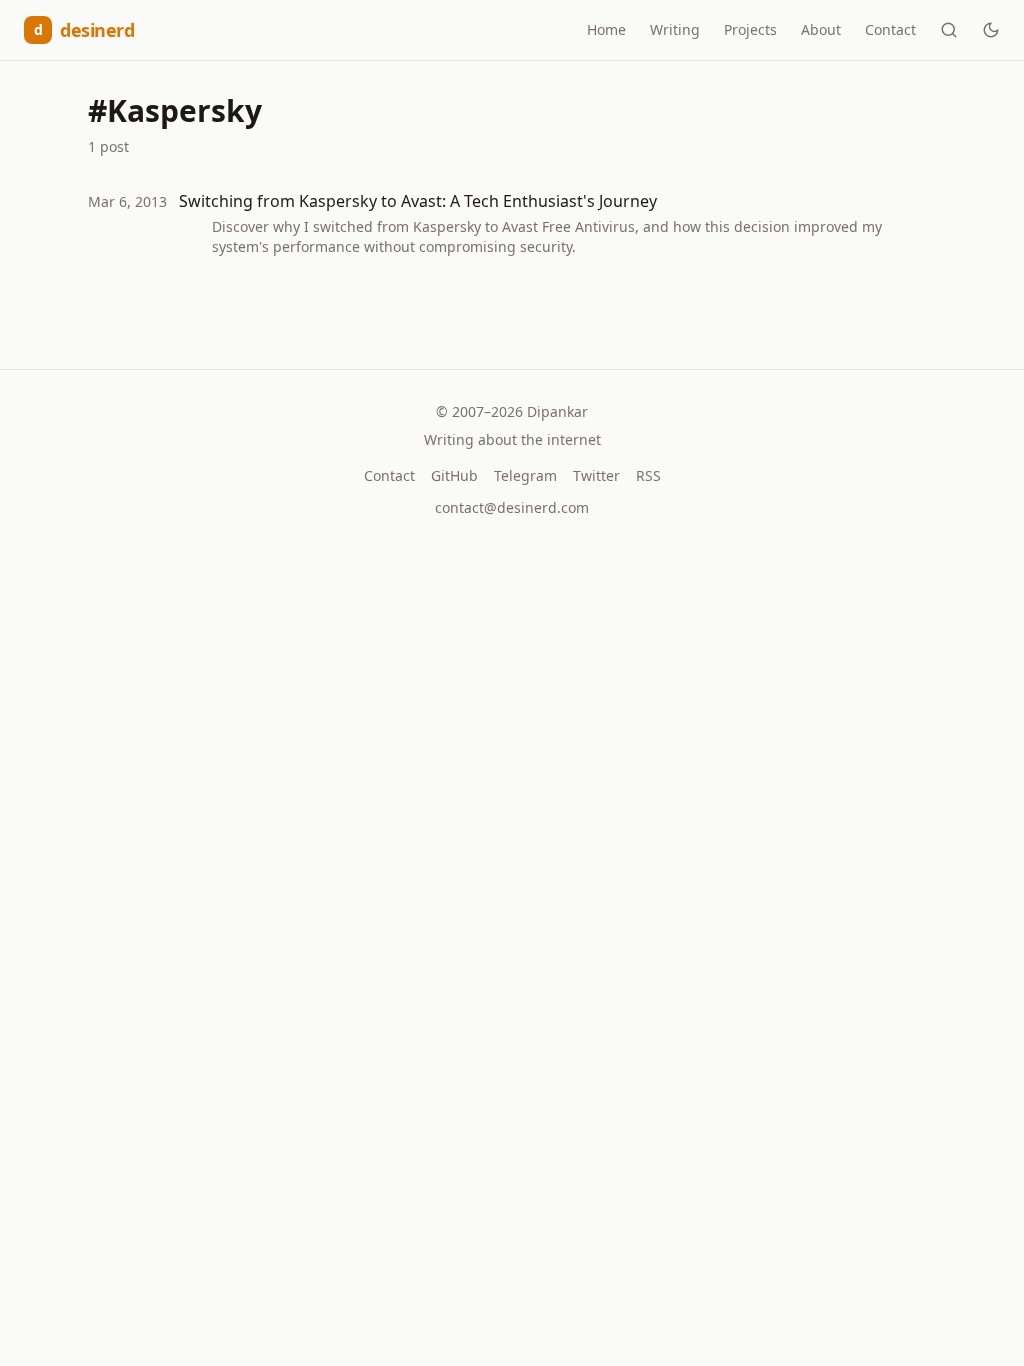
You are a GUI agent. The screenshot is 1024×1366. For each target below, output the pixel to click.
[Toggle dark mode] (991, 30)
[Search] (949, 30)
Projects (750, 29)
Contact (890, 29)
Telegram (525, 475)
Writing (675, 29)
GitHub (454, 475)
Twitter (596, 475)
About (821, 29)
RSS (648, 475)
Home (606, 29)
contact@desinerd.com (512, 507)
